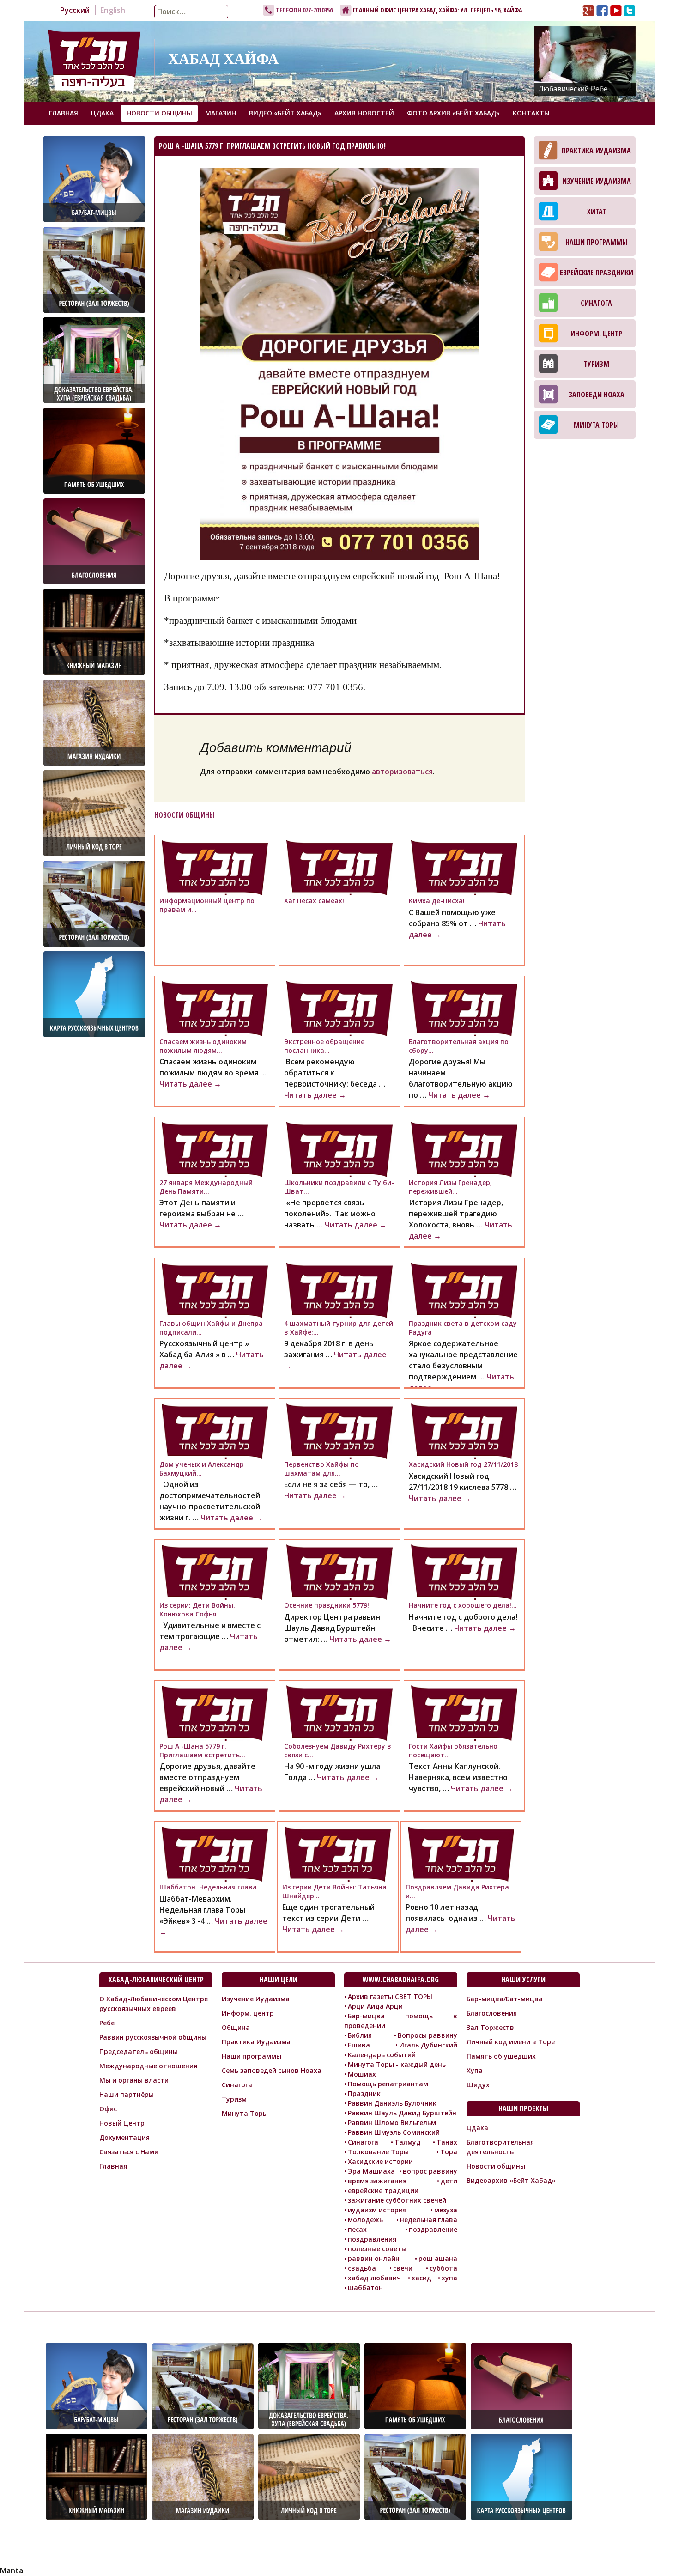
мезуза (446, 2210)
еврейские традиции (383, 2190)
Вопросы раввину (427, 2035)
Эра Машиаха (371, 2171)
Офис (108, 2109)
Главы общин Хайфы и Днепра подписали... (211, 1327)
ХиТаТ (597, 212)
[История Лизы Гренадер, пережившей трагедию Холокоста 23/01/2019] (464, 1149)
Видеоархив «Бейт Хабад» (511, 2180)
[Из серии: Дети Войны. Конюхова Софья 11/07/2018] (215, 1572)
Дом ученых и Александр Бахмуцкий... (202, 1468)
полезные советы (377, 2249)
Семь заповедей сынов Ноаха (272, 2070)
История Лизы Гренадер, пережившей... (450, 1187)
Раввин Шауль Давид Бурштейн (402, 2113)
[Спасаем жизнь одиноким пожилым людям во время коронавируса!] (215, 1009)
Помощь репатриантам (388, 2084)
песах (357, 2229)
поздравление (433, 2229)
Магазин (221, 113)
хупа (449, 2278)
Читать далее (190, 1084)
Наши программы (597, 242)
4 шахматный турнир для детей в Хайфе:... (339, 1327)
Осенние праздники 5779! (327, 1605)
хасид (421, 2278)
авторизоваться (402, 772)
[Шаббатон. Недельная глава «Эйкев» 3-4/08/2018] (215, 1854)
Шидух (478, 2085)
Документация (124, 2137)
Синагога (596, 303)
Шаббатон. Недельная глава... (211, 1887)
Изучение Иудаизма (597, 181)
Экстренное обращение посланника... (324, 1046)
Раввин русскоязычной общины (153, 2037)
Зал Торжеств (490, 2027)
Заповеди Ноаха (597, 395)
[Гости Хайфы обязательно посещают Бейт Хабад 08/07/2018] (464, 1713)
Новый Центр (122, 2123)
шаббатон (365, 2287)
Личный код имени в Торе (511, 2042)
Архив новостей (364, 113)
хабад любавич (374, 2278)
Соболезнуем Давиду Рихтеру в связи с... (338, 1750)
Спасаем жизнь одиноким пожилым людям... (203, 1046)
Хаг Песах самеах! (314, 901)
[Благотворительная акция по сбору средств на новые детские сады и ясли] (464, 1009)
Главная (64, 113)
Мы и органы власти (134, 2080)
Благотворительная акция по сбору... (459, 1046)
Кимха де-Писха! (437, 901)
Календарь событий (382, 2055)
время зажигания (377, 2181)
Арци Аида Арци (375, 2006)
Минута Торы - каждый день (397, 2064)
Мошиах (362, 2074)
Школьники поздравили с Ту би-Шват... (339, 1187)
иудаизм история (377, 2210)
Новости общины (159, 113)
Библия (360, 2035)
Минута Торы (596, 425)
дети (449, 2181)
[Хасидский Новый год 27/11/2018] (464, 1431)
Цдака (102, 113)
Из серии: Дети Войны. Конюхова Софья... (197, 1609)
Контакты (531, 113)
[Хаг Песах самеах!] (339, 868)
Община (236, 2027)
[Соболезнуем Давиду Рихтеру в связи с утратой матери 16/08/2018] (339, 1713)
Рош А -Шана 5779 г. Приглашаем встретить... (202, 1750)
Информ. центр (596, 334)
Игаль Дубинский (428, 2045)
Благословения (492, 2013)
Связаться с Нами (129, 2152)
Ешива (359, 2045)
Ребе (107, 2023)
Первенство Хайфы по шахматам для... (321, 1468)
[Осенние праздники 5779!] (339, 1572)
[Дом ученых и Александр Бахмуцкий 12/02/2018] (215, 1431)
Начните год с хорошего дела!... (463, 1605)
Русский (75, 10)
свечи (403, 2268)
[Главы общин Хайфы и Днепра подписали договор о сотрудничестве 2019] (215, 1290)
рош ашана (438, 2258)
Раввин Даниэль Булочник (392, 2103)
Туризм (597, 364)
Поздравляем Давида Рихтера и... (457, 1891)
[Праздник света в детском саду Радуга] (464, 1290)
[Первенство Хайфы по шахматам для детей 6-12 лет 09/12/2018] (339, 1431)
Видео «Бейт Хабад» (285, 113)
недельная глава (429, 2220)
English (113, 10)
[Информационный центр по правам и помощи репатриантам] (215, 868)
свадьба (362, 2268)
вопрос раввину (430, 2171)
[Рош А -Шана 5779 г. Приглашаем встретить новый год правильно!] (215, 1713)
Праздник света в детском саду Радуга (463, 1327)
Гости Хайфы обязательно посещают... (453, 1750)
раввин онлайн (374, 2258)
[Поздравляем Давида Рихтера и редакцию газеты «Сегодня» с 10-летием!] (461, 1854)
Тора (449, 2152)
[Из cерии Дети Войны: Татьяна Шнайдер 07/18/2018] (338, 1854)
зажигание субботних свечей (397, 2200)
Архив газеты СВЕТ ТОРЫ (390, 1996)
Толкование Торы (378, 2152)
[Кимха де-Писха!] (464, 868)
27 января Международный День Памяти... (206, 1187)
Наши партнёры (127, 2094)
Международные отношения (148, 2066)
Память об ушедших (501, 2056)
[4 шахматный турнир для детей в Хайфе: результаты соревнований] (339, 1290)
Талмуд (408, 2142)
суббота (443, 2268)
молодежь (365, 2220)
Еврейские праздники (597, 273)
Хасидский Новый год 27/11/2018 (463, 1464)
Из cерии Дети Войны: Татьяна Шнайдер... (334, 1891)
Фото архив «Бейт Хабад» (453, 113)
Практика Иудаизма (596, 151)
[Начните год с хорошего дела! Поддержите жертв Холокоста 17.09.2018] (464, 1572)
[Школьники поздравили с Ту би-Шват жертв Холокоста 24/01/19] (339, 1149)
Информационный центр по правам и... (207, 905)
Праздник (364, 2093)
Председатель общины (139, 2051)
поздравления (372, 2239)
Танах (447, 2142)
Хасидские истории (380, 2161)
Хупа (475, 2070)
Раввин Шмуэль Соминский (394, 2132)
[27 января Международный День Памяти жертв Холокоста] (215, 1149)
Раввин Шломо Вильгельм (392, 2123)
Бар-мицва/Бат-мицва (505, 1999)
